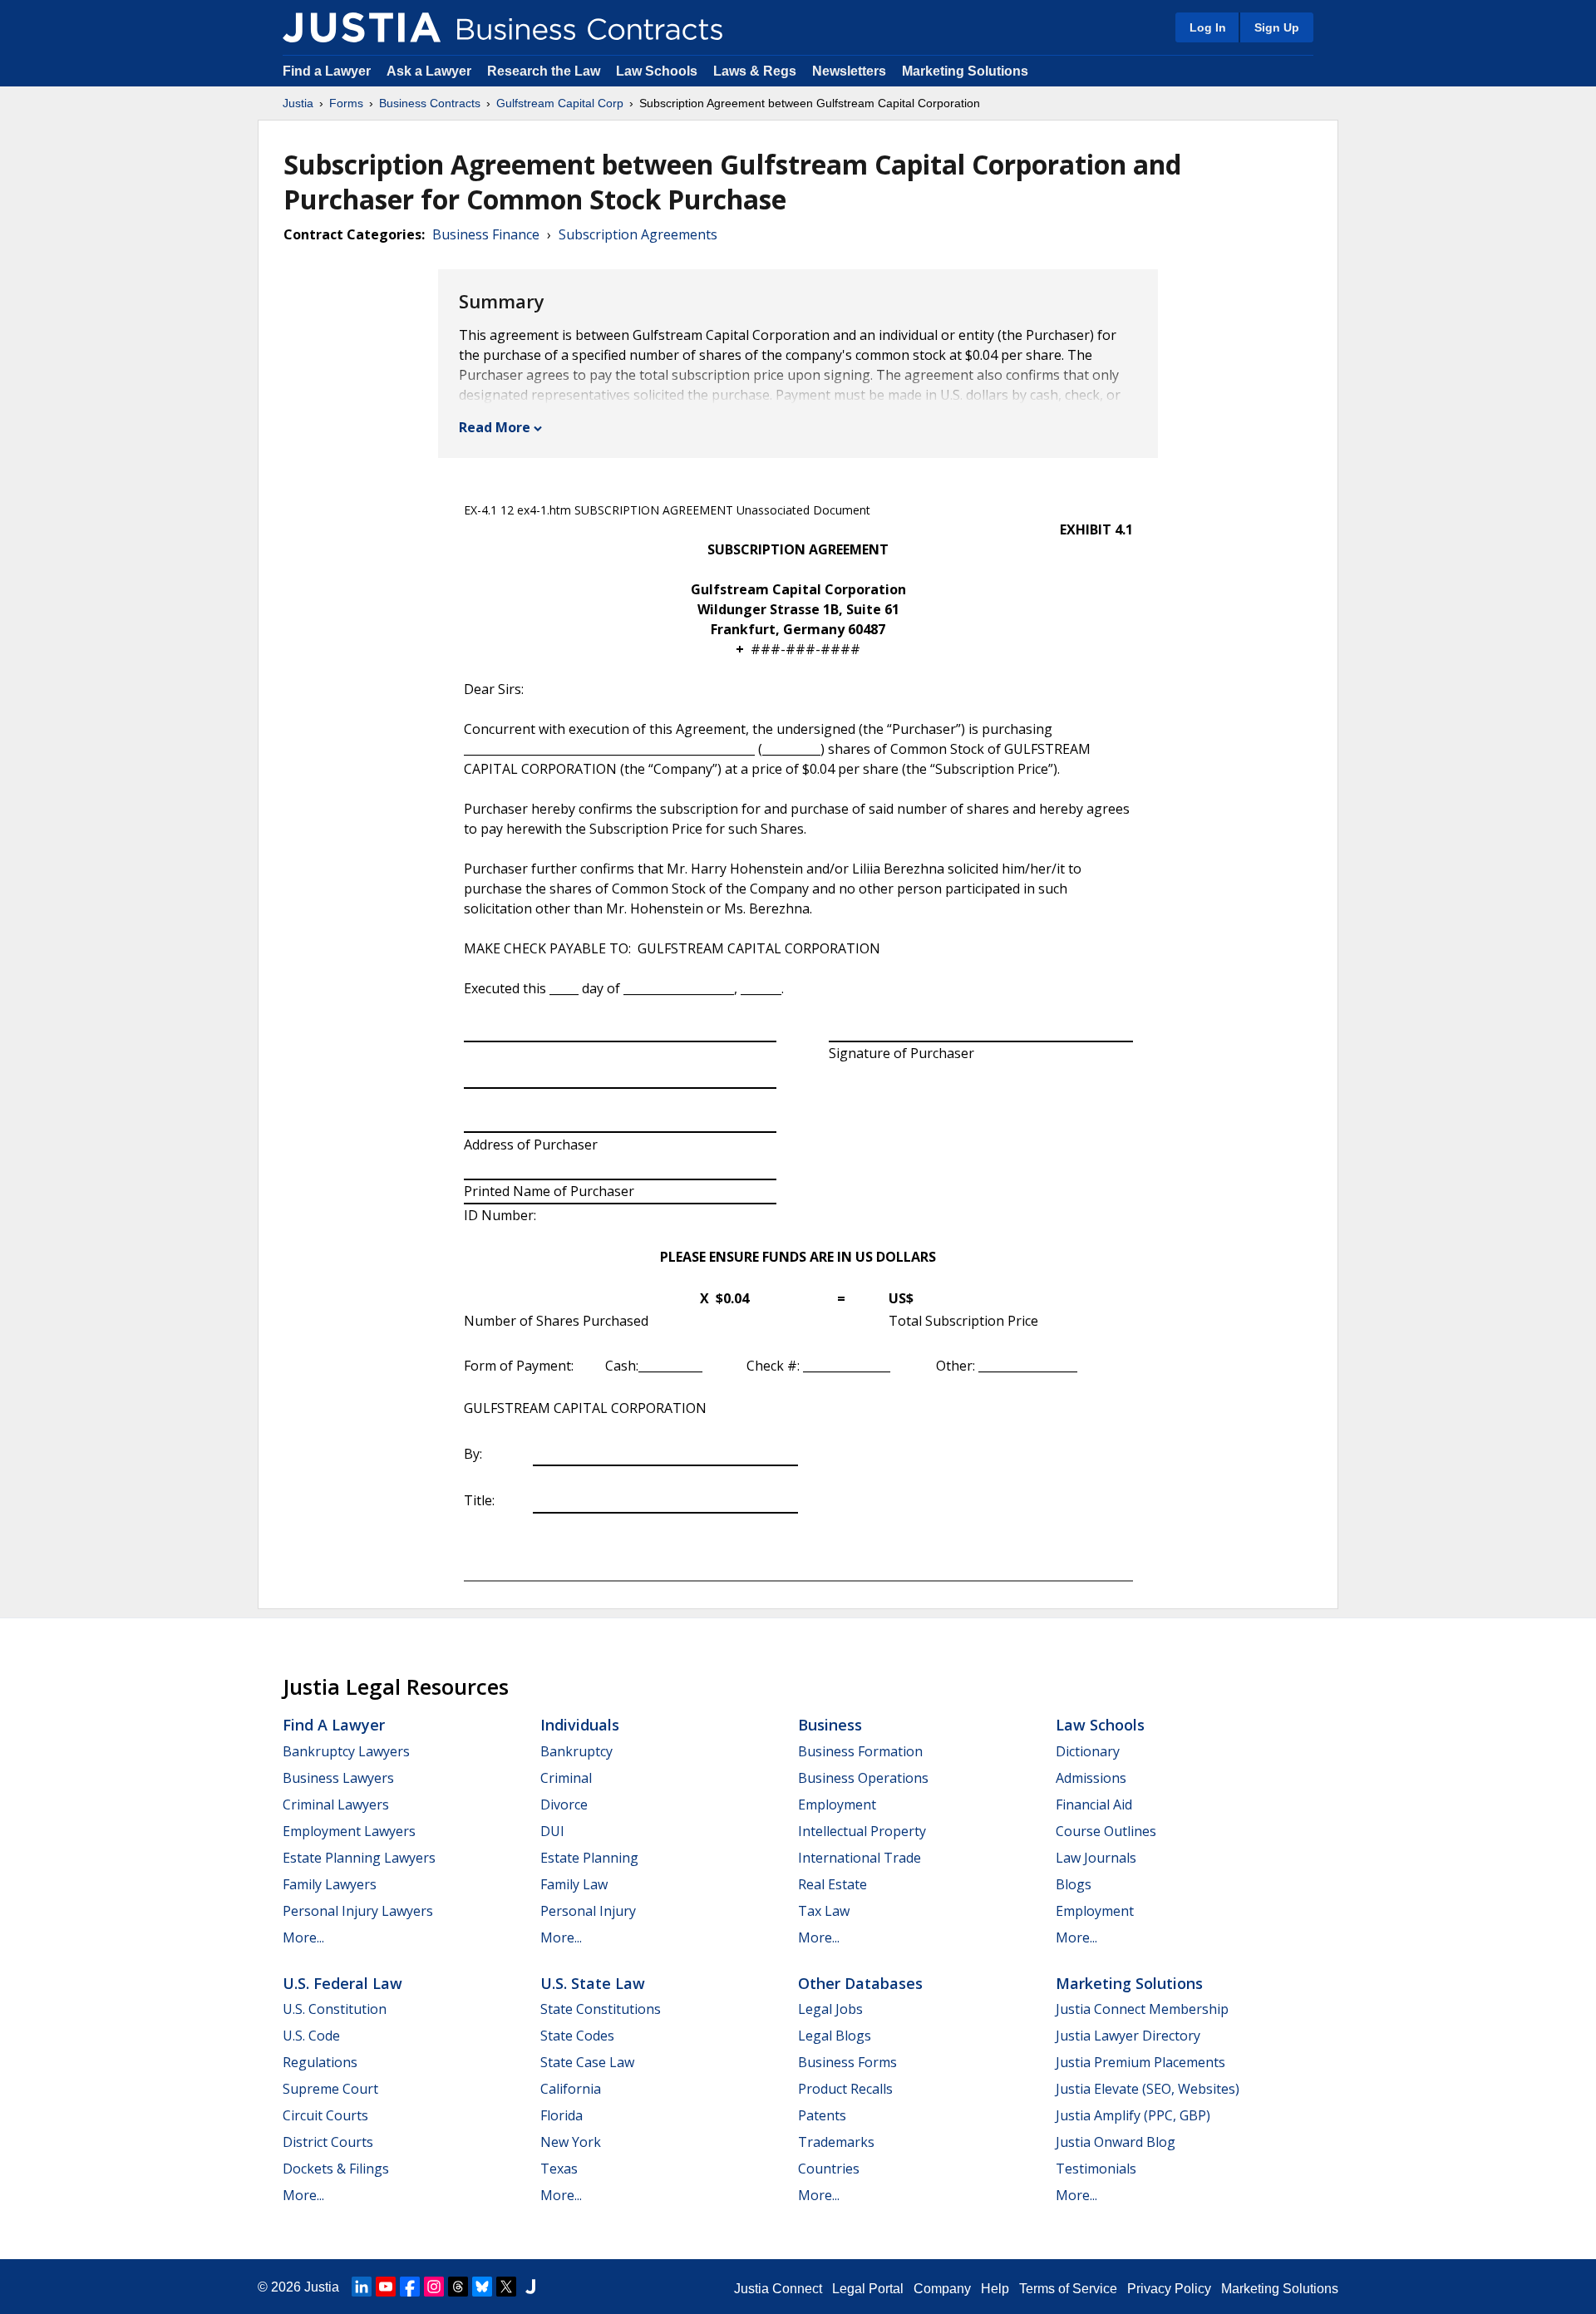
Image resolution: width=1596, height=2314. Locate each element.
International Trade (860, 1858)
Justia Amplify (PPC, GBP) (1133, 2115)
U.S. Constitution (335, 2009)
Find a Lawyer (327, 71)
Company (942, 2289)
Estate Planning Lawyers (359, 1858)
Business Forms (847, 2062)
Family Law (574, 1884)
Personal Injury (588, 1911)
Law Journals (1096, 1858)
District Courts (328, 2142)
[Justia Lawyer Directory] (530, 2287)
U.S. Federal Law (342, 1983)
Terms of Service (1068, 2289)
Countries (829, 2169)
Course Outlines (1106, 1831)
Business (830, 1725)
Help (995, 2289)
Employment (837, 1804)
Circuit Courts (325, 2115)
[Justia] (362, 27)
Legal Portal (868, 2289)
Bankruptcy (576, 1751)
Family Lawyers (330, 1884)
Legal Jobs (830, 2009)
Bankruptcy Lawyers (346, 1751)
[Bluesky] (482, 2287)
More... (303, 1937)
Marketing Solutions (965, 71)
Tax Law (824, 1911)
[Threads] (458, 2287)
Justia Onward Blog (1116, 2142)
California (571, 2089)
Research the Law (544, 71)
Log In (1208, 27)
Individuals (580, 1725)
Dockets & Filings (336, 2169)
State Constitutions (601, 2009)
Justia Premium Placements (1140, 2062)
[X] (506, 2287)
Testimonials (1096, 2169)
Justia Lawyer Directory (1128, 2036)
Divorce (564, 1804)
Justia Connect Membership (1142, 2009)
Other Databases (860, 1983)
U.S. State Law (593, 1983)
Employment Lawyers (349, 1831)
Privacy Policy (1169, 2289)
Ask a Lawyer (431, 71)
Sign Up (1277, 27)
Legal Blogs (835, 2036)
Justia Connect (778, 2289)
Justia (298, 103)
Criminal (566, 1778)
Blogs (1074, 1884)
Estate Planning (589, 1858)
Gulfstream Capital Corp (560, 103)
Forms (346, 103)
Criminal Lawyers (336, 1804)
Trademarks (836, 2142)
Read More (495, 427)
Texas (559, 2169)
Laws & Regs (755, 71)
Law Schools (657, 71)
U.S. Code (311, 2036)
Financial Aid (1094, 1804)
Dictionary (1088, 1751)
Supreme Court (330, 2089)
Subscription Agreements (638, 234)
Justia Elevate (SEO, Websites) (1148, 2089)
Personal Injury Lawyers (358, 1911)
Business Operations (863, 1778)
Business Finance (486, 234)
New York (571, 2142)
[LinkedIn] (362, 2287)
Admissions (1091, 1778)
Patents (822, 2115)
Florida (562, 2115)
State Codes (577, 2036)
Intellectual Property (862, 1831)
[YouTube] (386, 2287)
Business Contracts (430, 103)
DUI (552, 1831)
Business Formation (860, 1751)
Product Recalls (845, 2089)
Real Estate (832, 1884)
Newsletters (849, 71)
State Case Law (587, 2062)
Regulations (320, 2062)
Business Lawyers (338, 1778)
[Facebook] (410, 2287)
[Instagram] (434, 2287)
